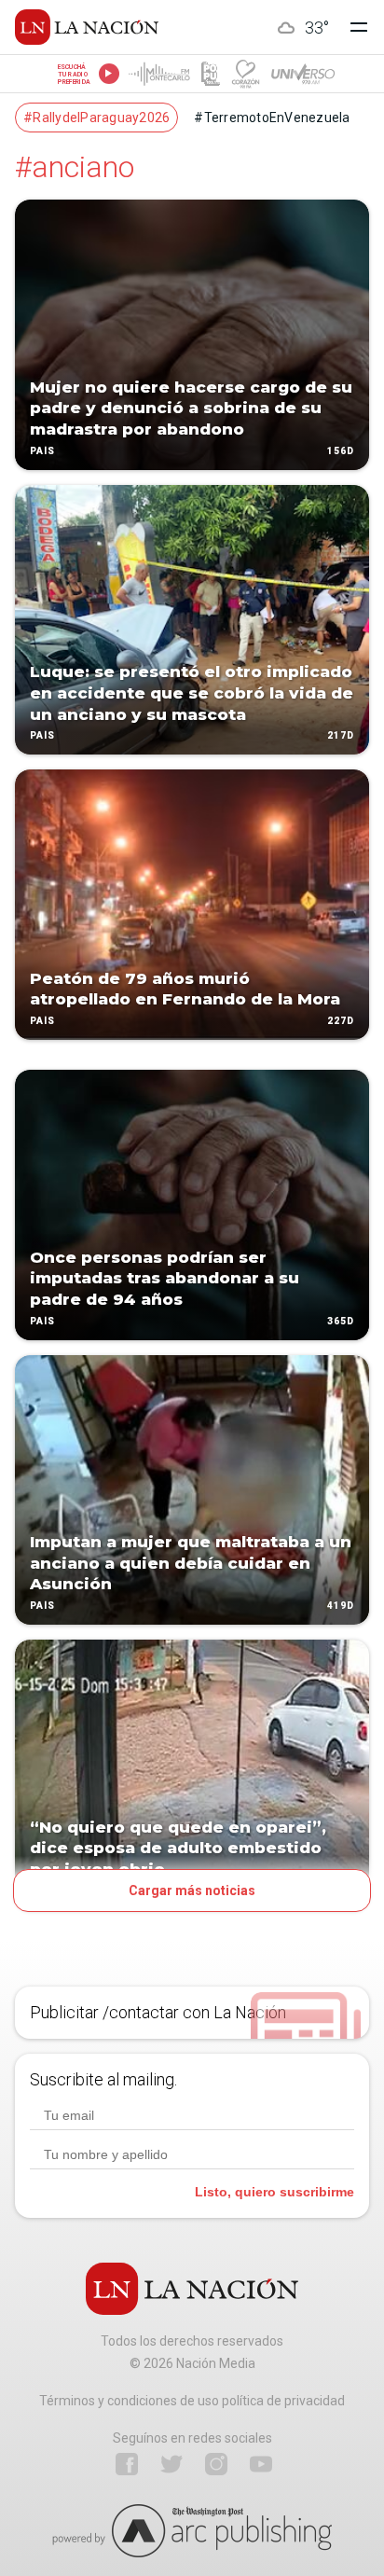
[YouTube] (261, 2464)
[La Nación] (87, 27)
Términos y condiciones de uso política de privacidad (192, 2401)
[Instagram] (216, 2464)
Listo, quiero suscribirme (274, 2192)
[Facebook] (127, 2464)
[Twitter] (171, 2464)
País (42, 451)
